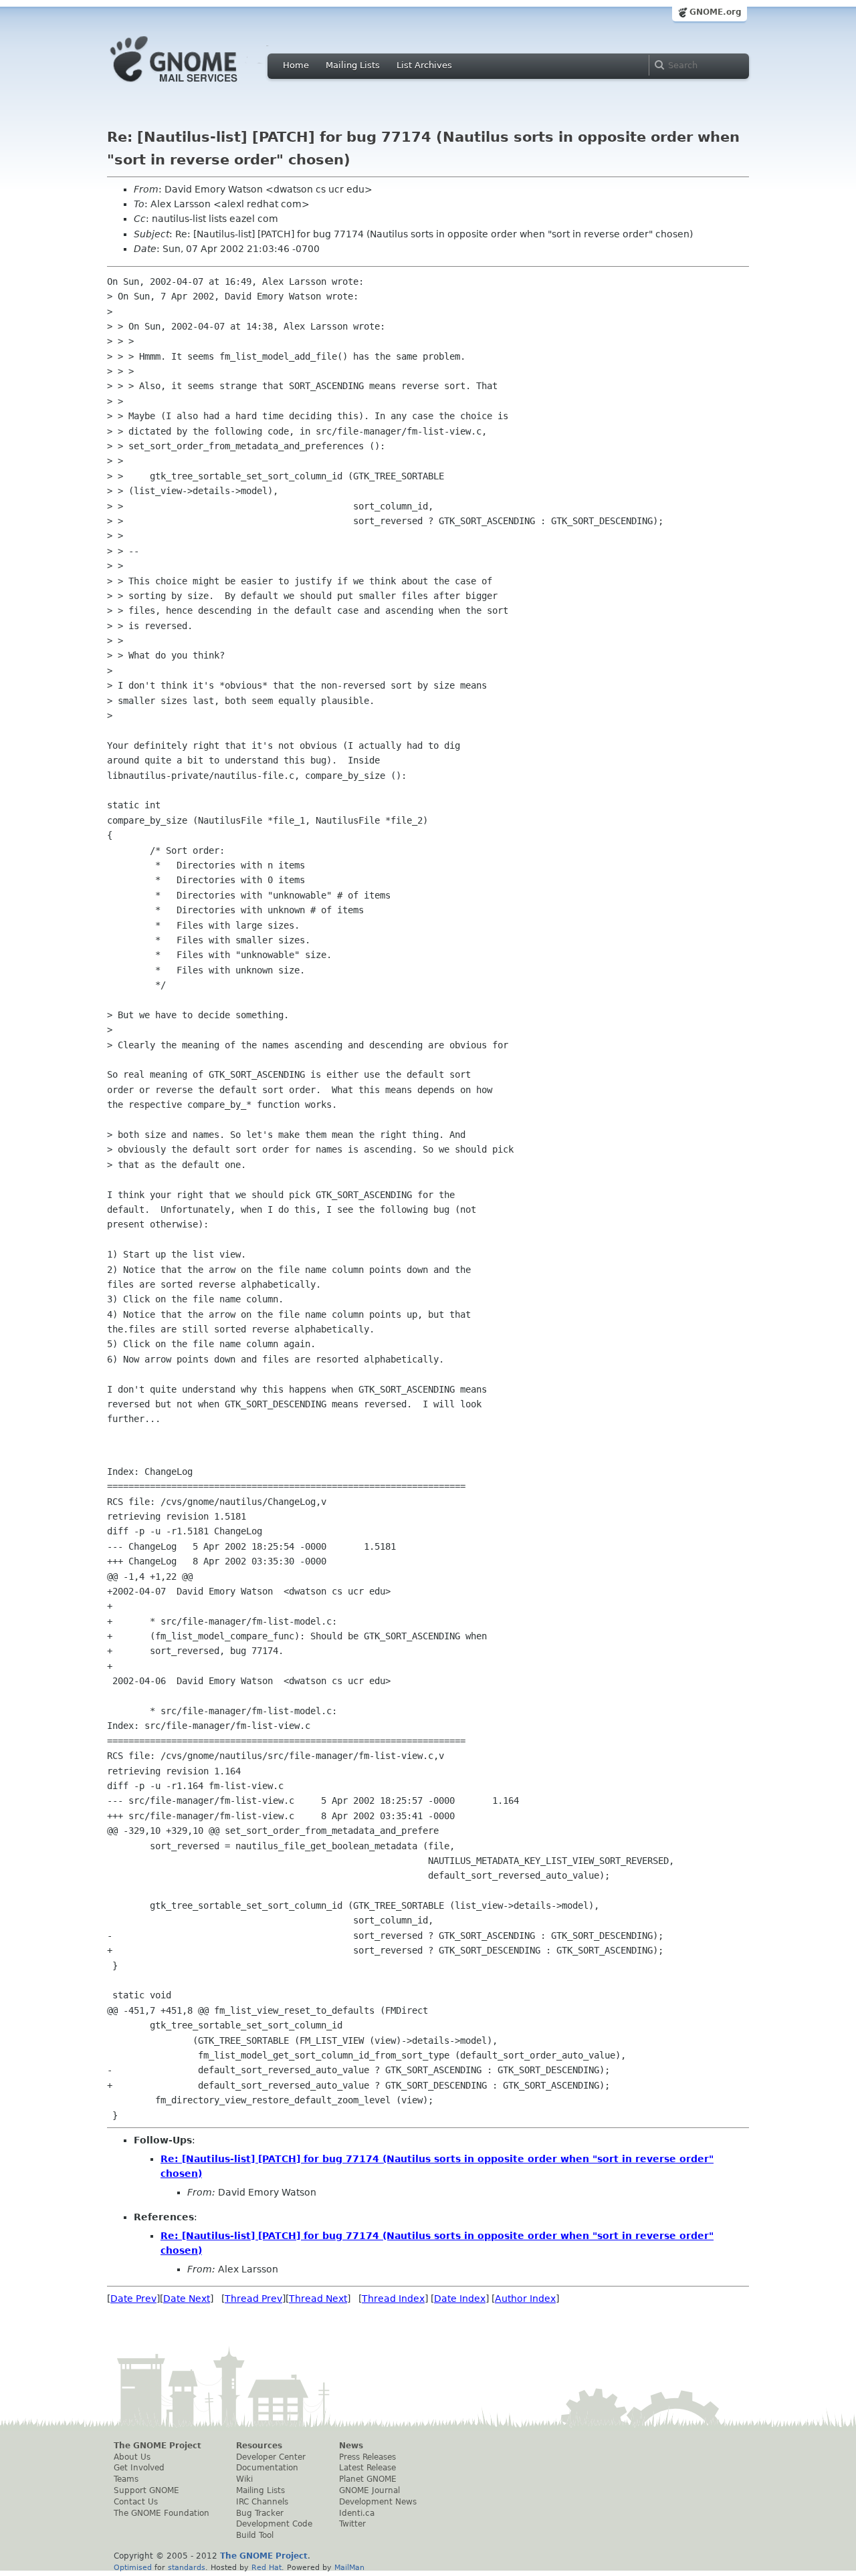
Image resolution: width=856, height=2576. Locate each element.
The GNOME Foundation (162, 2513)
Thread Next (318, 2299)
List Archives (424, 65)
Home (296, 65)
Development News (378, 2502)
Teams (126, 2479)
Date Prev (133, 2299)
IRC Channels (262, 2502)
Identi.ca (357, 2513)
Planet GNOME (368, 2479)
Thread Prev (253, 2299)
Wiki (244, 2479)
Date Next (187, 2299)
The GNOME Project (157, 2446)
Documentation (267, 2468)
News (351, 2446)
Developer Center (271, 2457)
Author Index (525, 2299)
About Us (132, 2457)
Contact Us (136, 2502)
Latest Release (367, 2468)
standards (187, 2567)
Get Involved (139, 2468)
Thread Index (393, 2299)
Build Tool (255, 2535)
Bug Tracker (260, 2513)
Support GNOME (146, 2490)
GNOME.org (716, 12)
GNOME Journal (369, 2490)
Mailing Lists (353, 65)
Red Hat (266, 2567)
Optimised (133, 2567)
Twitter (352, 2524)
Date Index (460, 2299)
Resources (259, 2446)
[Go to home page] (194, 86)
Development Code (274, 2524)
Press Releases (367, 2457)
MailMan (349, 2567)
